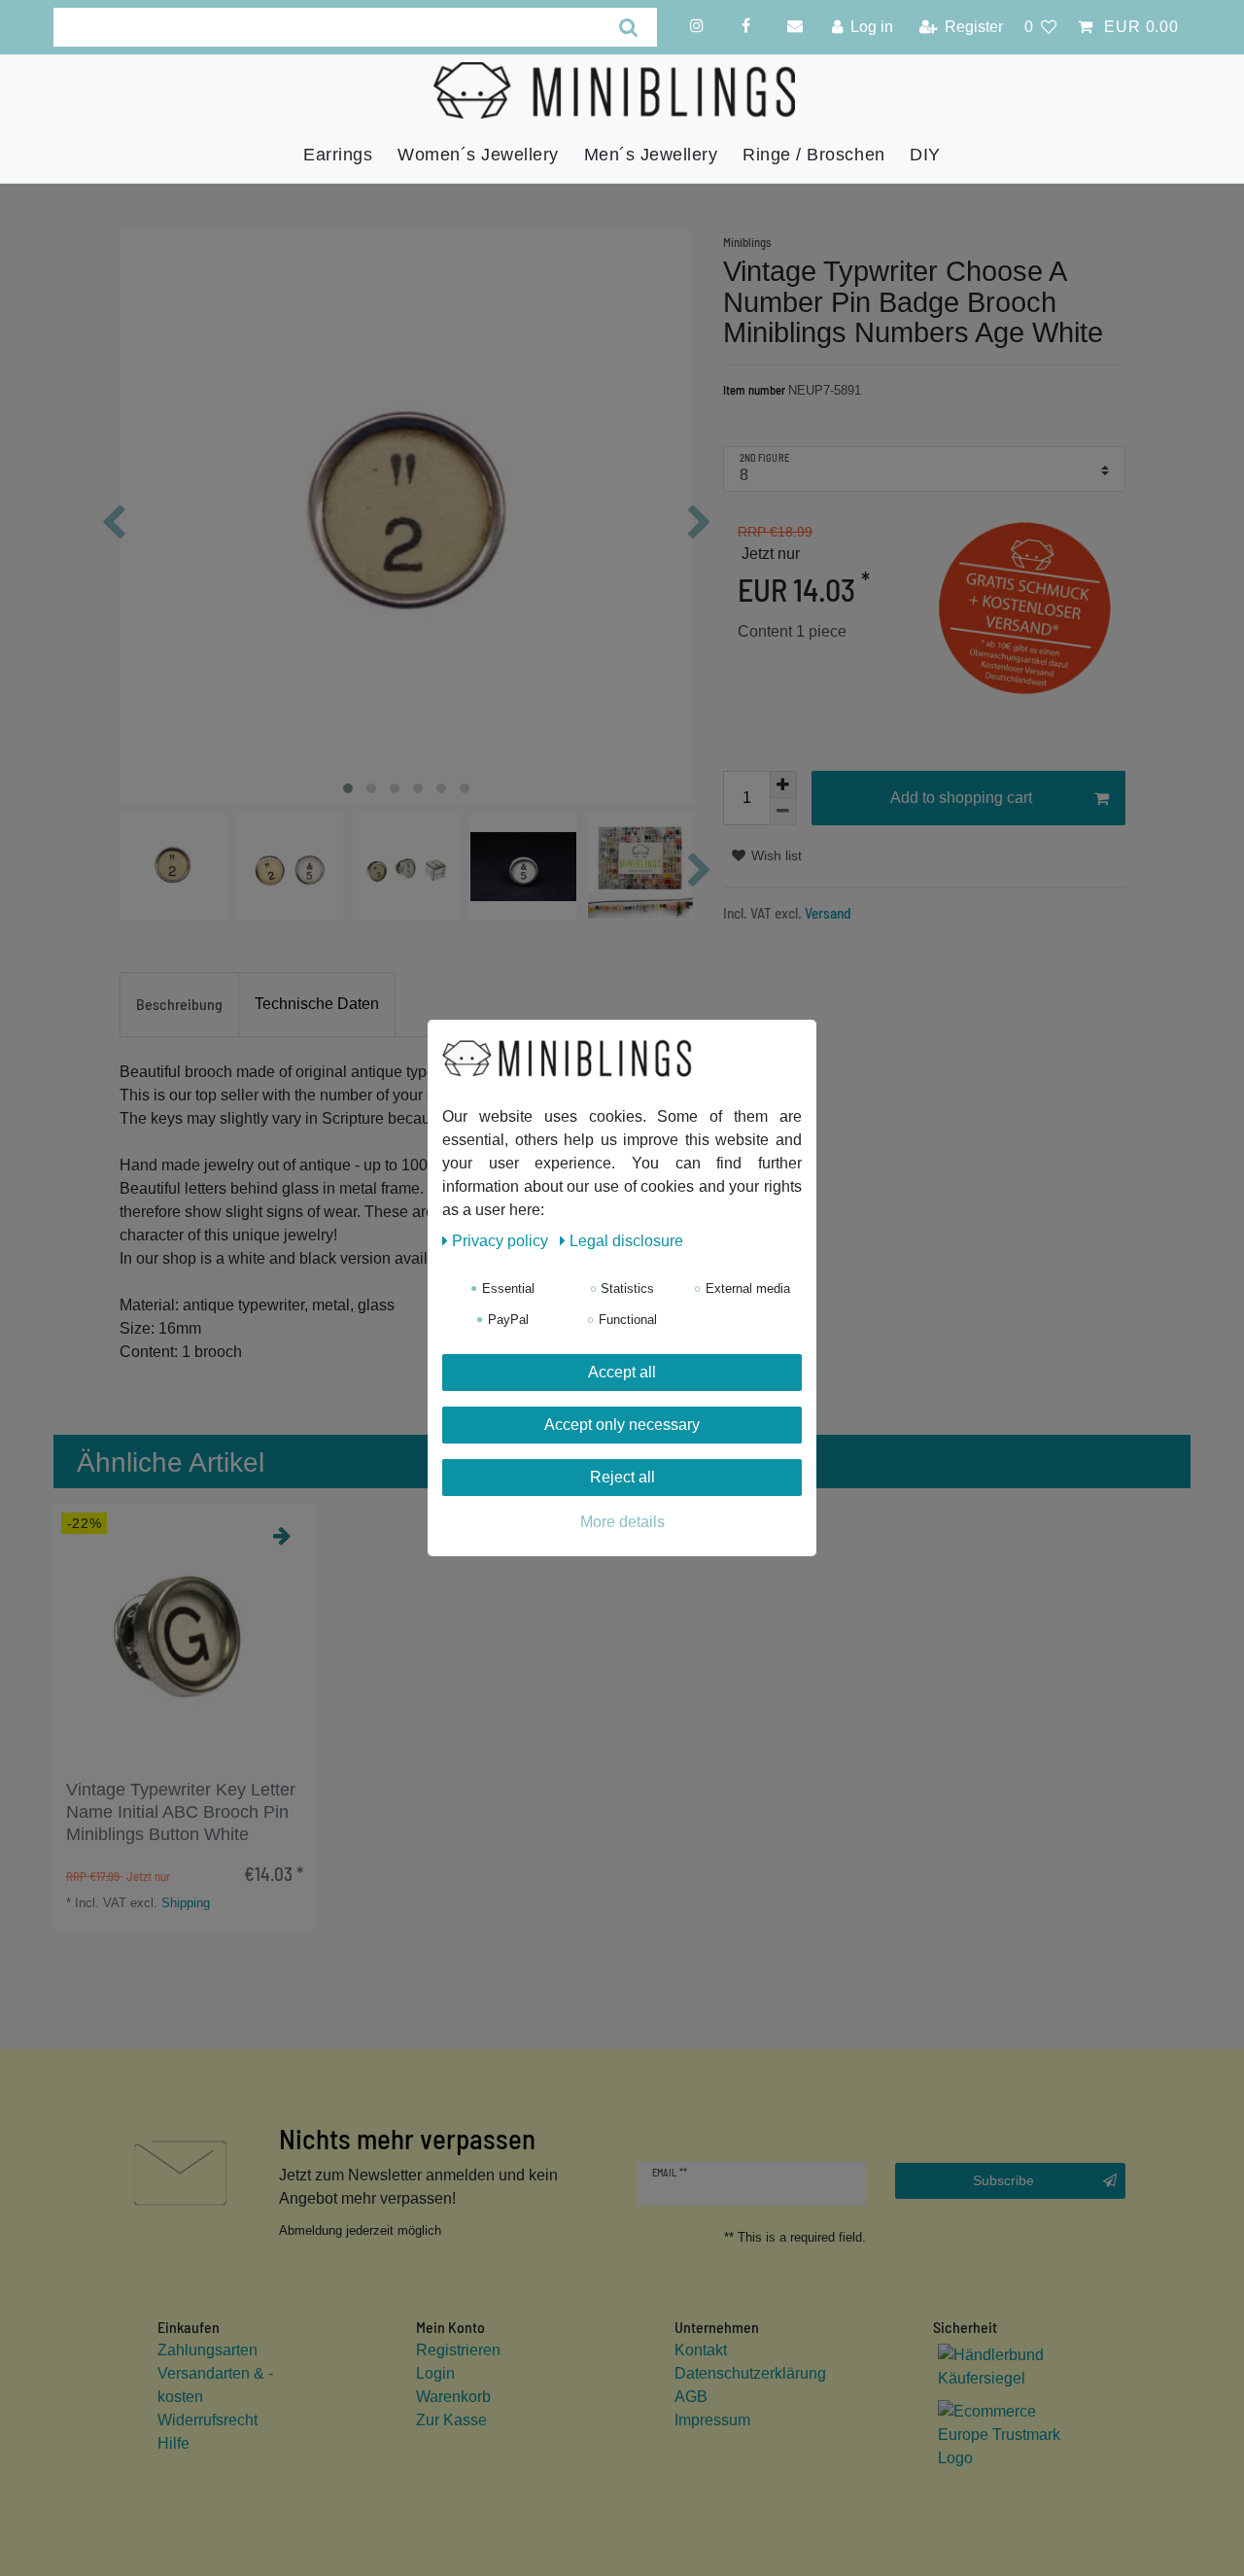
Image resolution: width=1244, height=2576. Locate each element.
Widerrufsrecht (207, 2420)
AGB (691, 2397)
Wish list (775, 855)
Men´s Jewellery (651, 155)
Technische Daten (317, 1004)
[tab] (179, 1005)
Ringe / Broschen (813, 155)
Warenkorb (453, 2397)
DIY (925, 155)
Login (435, 2373)
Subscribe (1003, 2180)
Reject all (622, 1477)
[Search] (628, 27)
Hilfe (173, 2443)
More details (622, 1522)
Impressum (712, 2420)
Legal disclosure (626, 1241)
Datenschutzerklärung (750, 2373)
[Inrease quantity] (783, 784)
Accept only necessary (622, 1425)
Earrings (338, 155)
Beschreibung (179, 1004)
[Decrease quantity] (783, 812)
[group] (185, 1635)
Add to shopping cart (961, 798)
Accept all (622, 1372)
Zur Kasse (451, 2420)
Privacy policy (502, 1241)
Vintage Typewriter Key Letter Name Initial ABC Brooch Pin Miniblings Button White (181, 1812)
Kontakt (701, 2350)
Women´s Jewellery (478, 155)
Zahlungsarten (207, 2350)
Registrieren (458, 2350)
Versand (827, 913)
